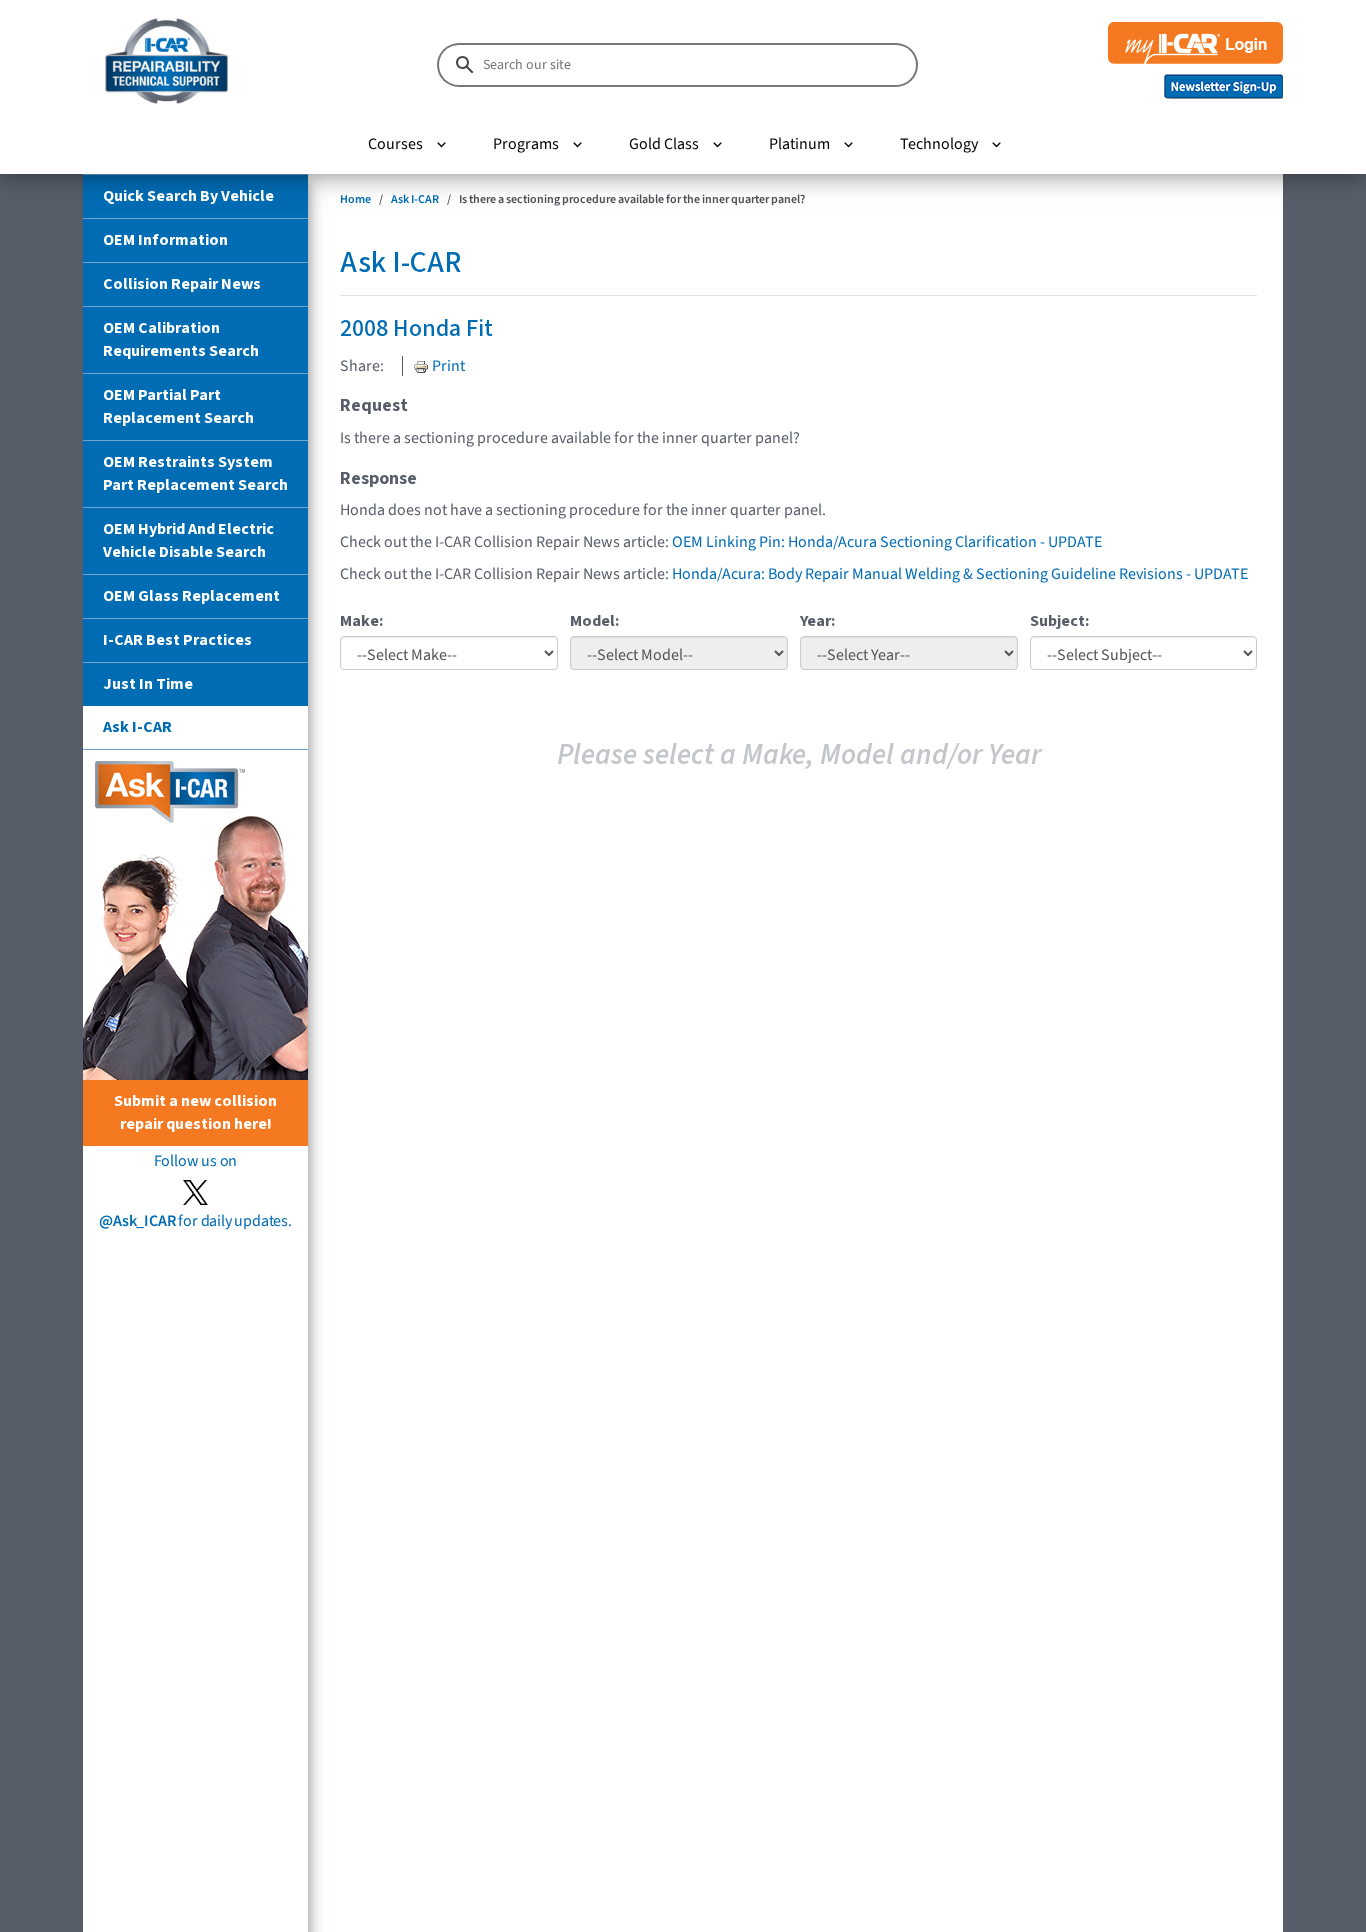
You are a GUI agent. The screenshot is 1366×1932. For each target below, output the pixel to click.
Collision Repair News (182, 284)
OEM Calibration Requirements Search (181, 339)
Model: (594, 621)
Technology (939, 144)
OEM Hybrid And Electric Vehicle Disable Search (188, 540)
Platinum (799, 144)
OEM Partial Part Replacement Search (178, 406)
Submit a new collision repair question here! (195, 1112)
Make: (361, 621)
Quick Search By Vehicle (188, 196)
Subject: (1059, 621)
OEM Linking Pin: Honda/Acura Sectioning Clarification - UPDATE (887, 542)
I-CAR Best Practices (177, 640)
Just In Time (148, 684)
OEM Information (165, 240)
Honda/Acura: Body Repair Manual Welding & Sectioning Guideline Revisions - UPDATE (960, 574)
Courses (395, 144)
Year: (817, 621)
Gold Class (664, 144)
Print (447, 366)
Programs (526, 144)
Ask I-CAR (137, 727)
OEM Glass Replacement (191, 596)
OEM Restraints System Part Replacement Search (195, 473)
